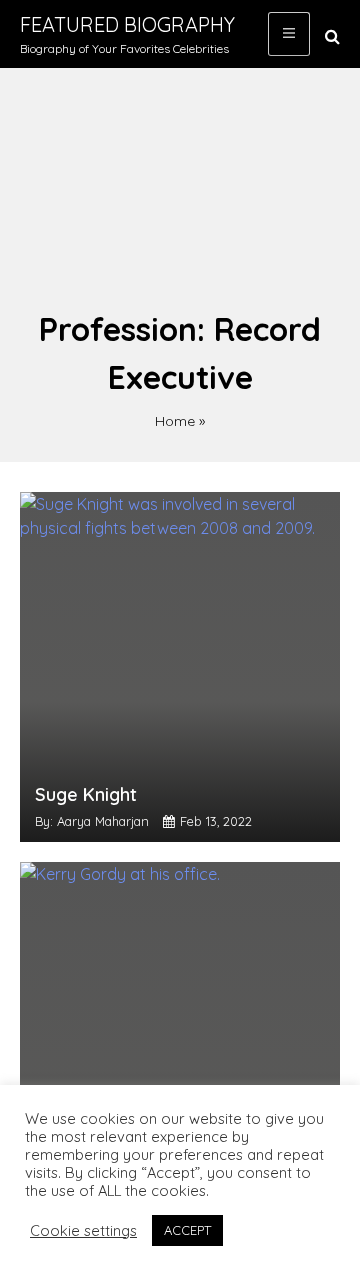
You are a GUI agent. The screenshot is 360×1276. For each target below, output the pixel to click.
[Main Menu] (289, 34)
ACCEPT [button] (187, 1230)
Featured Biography (127, 24)
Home (175, 421)
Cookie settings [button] (83, 1231)
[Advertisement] (180, 199)
